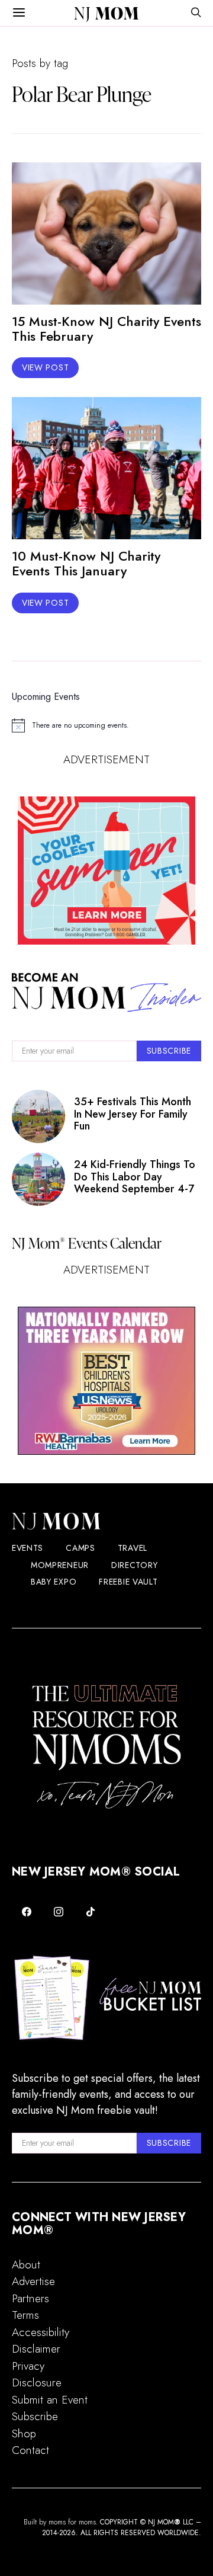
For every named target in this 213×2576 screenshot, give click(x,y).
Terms (25, 2315)
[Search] (196, 13)
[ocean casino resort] (106, 871)
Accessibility (41, 2332)
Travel (133, 1548)
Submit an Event (50, 2400)
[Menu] (19, 13)
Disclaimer (36, 2349)
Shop (24, 2433)
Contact (30, 2450)
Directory (134, 1565)
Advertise (33, 2281)
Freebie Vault (128, 1582)
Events (28, 1548)
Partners (30, 2298)
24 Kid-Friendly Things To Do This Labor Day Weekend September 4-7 (135, 1177)
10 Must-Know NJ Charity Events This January (86, 563)
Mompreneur (60, 1565)
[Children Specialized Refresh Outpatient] (106, 1381)
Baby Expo (54, 1582)
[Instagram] (59, 1912)
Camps (80, 1548)
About (26, 2265)
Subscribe (35, 2416)
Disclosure (37, 2383)
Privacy (28, 2366)
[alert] (106, 725)
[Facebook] (27, 1912)
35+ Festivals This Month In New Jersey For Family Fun (133, 1114)
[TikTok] (91, 1912)
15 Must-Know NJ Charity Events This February (106, 329)
